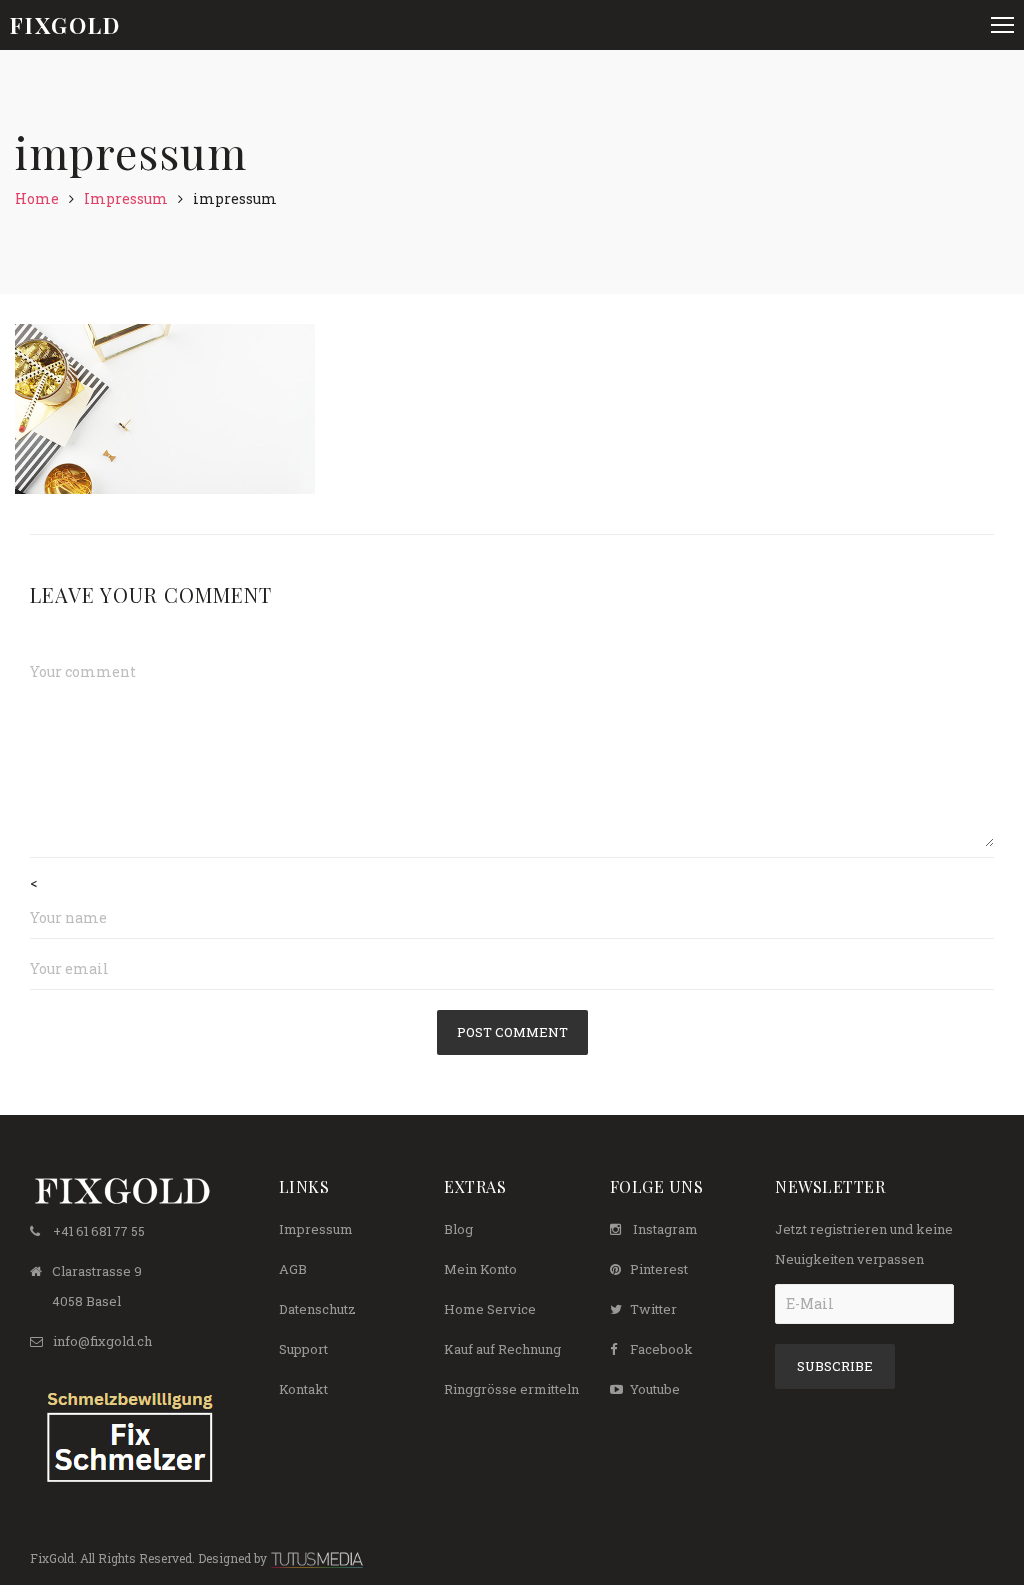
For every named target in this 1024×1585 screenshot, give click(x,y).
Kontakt (303, 1389)
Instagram (665, 1229)
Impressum (126, 198)
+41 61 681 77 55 (99, 1231)
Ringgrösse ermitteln (511, 1389)
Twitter (653, 1309)
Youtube (655, 1389)
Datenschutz (317, 1309)
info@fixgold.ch (102, 1341)
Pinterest (659, 1269)
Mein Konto (480, 1269)
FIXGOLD (65, 25)
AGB (293, 1269)
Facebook (661, 1349)
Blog (458, 1229)
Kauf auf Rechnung (502, 1349)
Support (303, 1349)
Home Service (490, 1309)
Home (37, 198)
